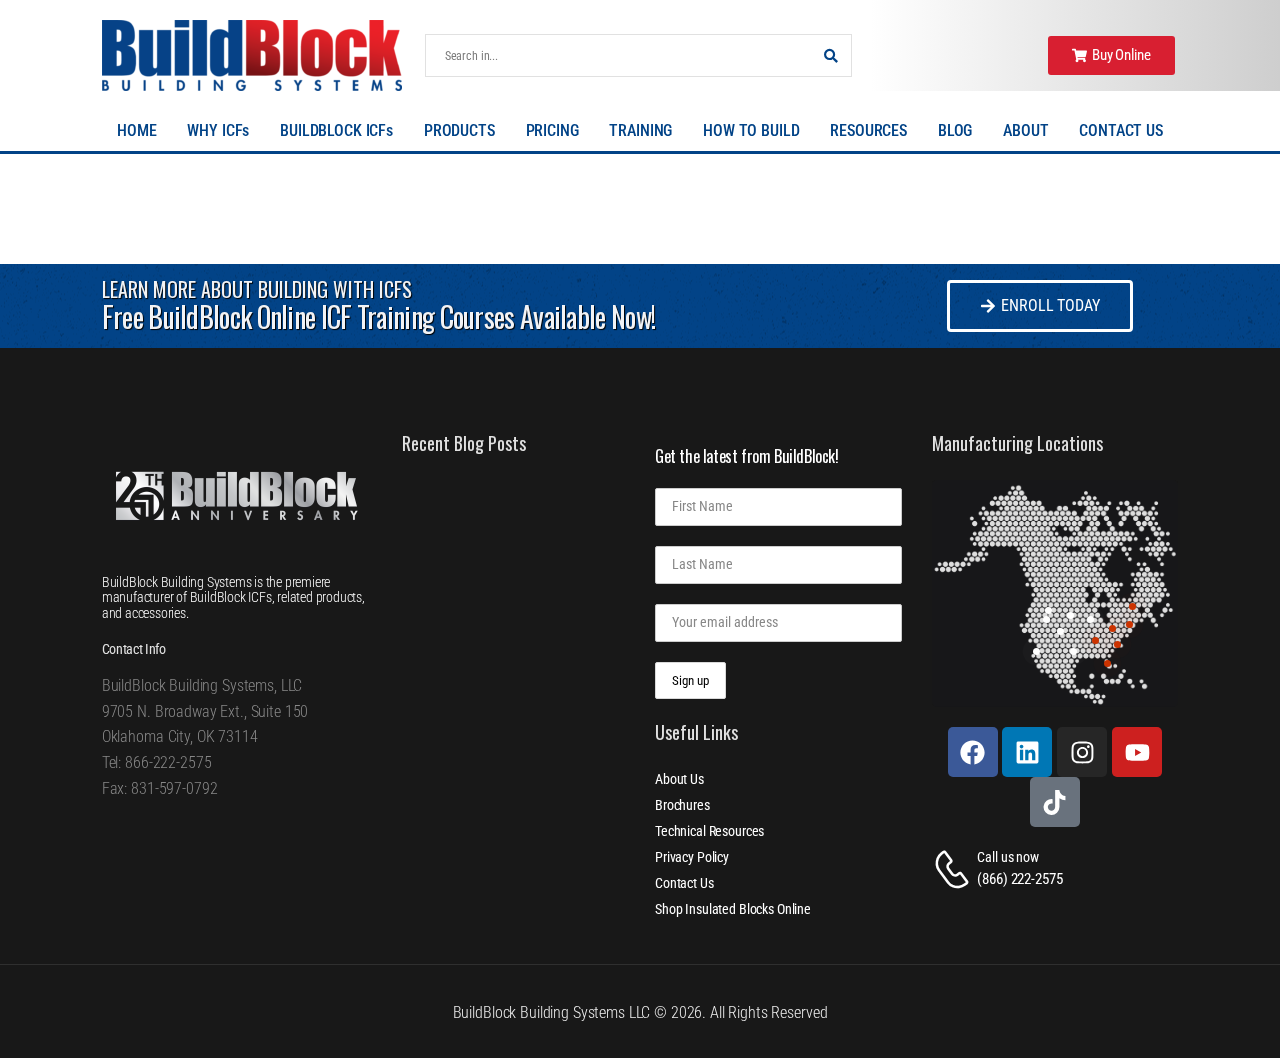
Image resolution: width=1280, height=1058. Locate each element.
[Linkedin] (1027, 752)
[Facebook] (973, 752)
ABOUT (1025, 130)
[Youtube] (1137, 752)
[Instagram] (1082, 752)
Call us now (1007, 857)
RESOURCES (868, 130)
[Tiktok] (1055, 802)
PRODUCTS (459, 130)
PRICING (552, 130)
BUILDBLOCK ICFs (336, 130)
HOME (136, 130)
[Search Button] (831, 55)
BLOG (955, 130)
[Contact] (955, 869)
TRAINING (640, 130)
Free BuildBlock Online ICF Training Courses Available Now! (378, 316)
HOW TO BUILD (751, 130)
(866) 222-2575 (1019, 879)
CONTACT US (1121, 130)
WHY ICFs (218, 130)
